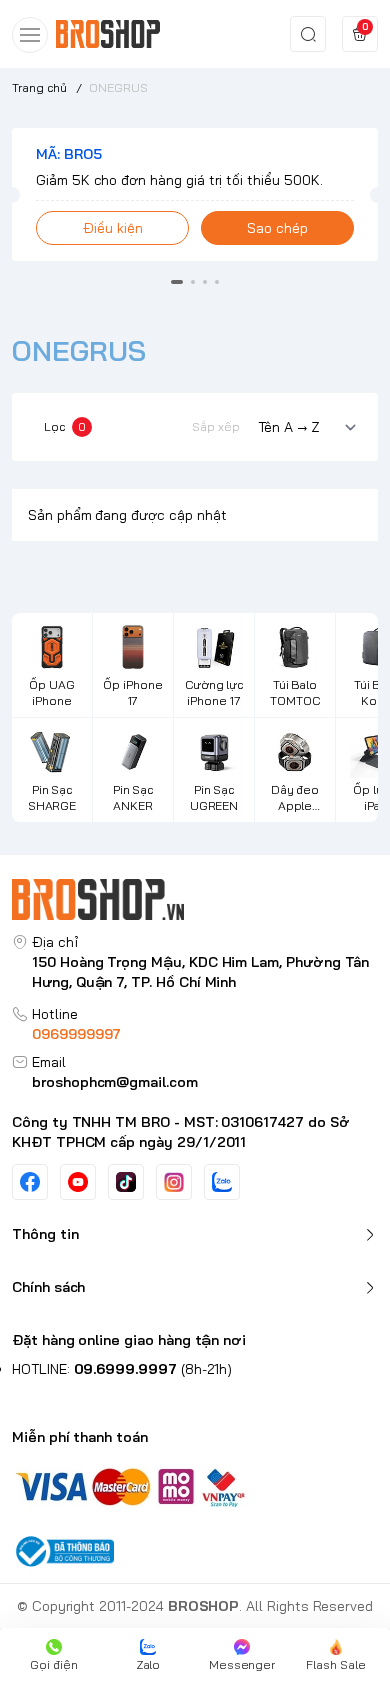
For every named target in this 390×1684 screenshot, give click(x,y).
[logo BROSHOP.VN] (195, 899)
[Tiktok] (126, 1182)
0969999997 (76, 1034)
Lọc (65, 426)
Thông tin (45, 1234)
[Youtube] (78, 1182)
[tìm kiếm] (308, 34)
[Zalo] (222, 1182)
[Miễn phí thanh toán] (195, 1485)
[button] (177, 282)
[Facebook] (30, 1182)
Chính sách (48, 1287)
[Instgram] (174, 1182)
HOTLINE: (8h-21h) (122, 1369)
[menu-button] (30, 35)
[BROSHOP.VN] (114, 34)
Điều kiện (113, 228)
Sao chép (277, 228)
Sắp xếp (216, 426)
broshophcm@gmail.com (115, 1082)
